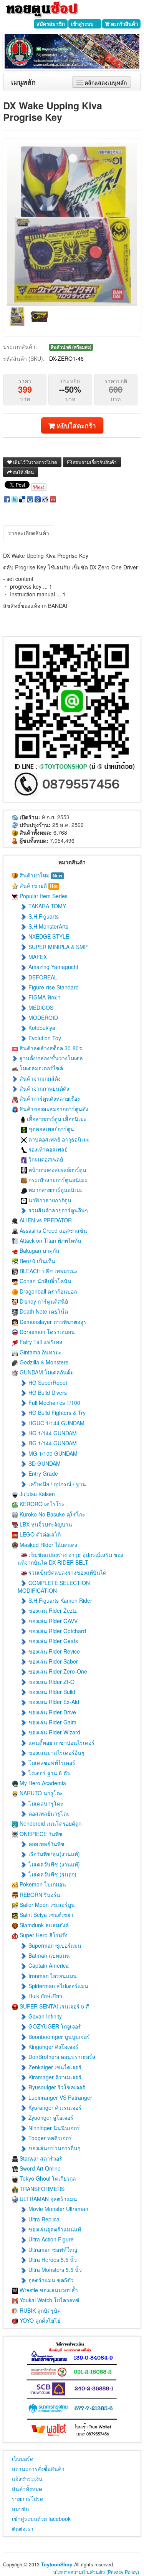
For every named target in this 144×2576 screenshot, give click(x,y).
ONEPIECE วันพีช (40, 1834)
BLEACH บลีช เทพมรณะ (48, 1271)
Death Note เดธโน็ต (43, 1311)
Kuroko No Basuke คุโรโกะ (52, 1514)
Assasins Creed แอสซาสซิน (53, 1230)
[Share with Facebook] (7, 499)
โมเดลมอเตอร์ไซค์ (41, 1068)
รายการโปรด (28, 2499)
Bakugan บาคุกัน (39, 1250)
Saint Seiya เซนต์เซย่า (46, 1915)
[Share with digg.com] (30, 499)
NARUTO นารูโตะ (41, 1793)
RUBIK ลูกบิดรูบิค (39, 2310)
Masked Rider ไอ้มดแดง (48, 1545)
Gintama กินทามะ (40, 1352)
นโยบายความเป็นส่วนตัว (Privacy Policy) (96, 2572)
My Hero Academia (42, 1783)
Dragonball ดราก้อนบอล (48, 1291)
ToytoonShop (57, 2564)
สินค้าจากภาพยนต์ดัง (44, 1088)
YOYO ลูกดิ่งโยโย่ (39, 2320)
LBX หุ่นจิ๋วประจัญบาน (45, 1524)
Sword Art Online (39, 2168)
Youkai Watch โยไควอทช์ (49, 2300)
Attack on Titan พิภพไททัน (50, 1240)
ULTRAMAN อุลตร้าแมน (48, 2199)
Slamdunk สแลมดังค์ (43, 1925)
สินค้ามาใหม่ (40, 875)
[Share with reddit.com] (45, 499)
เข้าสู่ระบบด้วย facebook (41, 2519)
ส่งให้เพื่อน (23, 472)
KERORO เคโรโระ (41, 1504)
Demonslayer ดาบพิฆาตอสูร (52, 1322)
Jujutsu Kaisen (36, 1494)
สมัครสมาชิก (51, 24)
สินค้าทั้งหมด (27, 2489)
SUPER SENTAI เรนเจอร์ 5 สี (54, 2006)
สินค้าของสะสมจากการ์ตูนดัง (53, 1109)
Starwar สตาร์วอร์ (40, 2158)
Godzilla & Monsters (43, 1362)
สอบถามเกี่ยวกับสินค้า (94, 462)
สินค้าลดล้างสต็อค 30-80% (51, 1048)
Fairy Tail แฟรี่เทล (40, 1342)
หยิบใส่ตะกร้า (75, 425)
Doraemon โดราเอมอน (46, 1332)
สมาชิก (20, 2509)
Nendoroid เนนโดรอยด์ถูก (50, 1823)
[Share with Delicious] (22, 499)
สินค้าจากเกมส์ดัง (39, 1078)
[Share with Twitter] (15, 499)
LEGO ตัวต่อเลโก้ (39, 1534)
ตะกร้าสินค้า (124, 24)
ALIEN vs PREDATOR (45, 1220)
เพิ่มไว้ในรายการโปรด (35, 462)
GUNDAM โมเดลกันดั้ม (46, 1372)
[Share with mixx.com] (53, 499)
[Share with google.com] (38, 499)
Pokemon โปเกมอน (42, 1884)
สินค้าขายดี (38, 885)
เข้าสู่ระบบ (83, 24)
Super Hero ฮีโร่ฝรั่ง (43, 1935)
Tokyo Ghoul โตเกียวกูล (47, 2178)
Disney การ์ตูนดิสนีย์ (43, 1301)
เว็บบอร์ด (23, 2459)
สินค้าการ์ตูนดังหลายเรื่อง (49, 1098)
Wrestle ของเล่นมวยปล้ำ (48, 2290)
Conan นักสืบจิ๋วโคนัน (45, 1281)
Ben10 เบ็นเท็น (37, 1261)
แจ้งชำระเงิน (27, 2479)
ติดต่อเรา (23, 2529)
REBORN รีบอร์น (39, 1895)
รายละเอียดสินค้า (29, 533)
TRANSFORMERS (41, 2189)
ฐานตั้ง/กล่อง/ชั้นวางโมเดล (50, 1058)
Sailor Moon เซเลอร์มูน (46, 1905)
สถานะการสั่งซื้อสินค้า (38, 2469)
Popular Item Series (43, 896)
